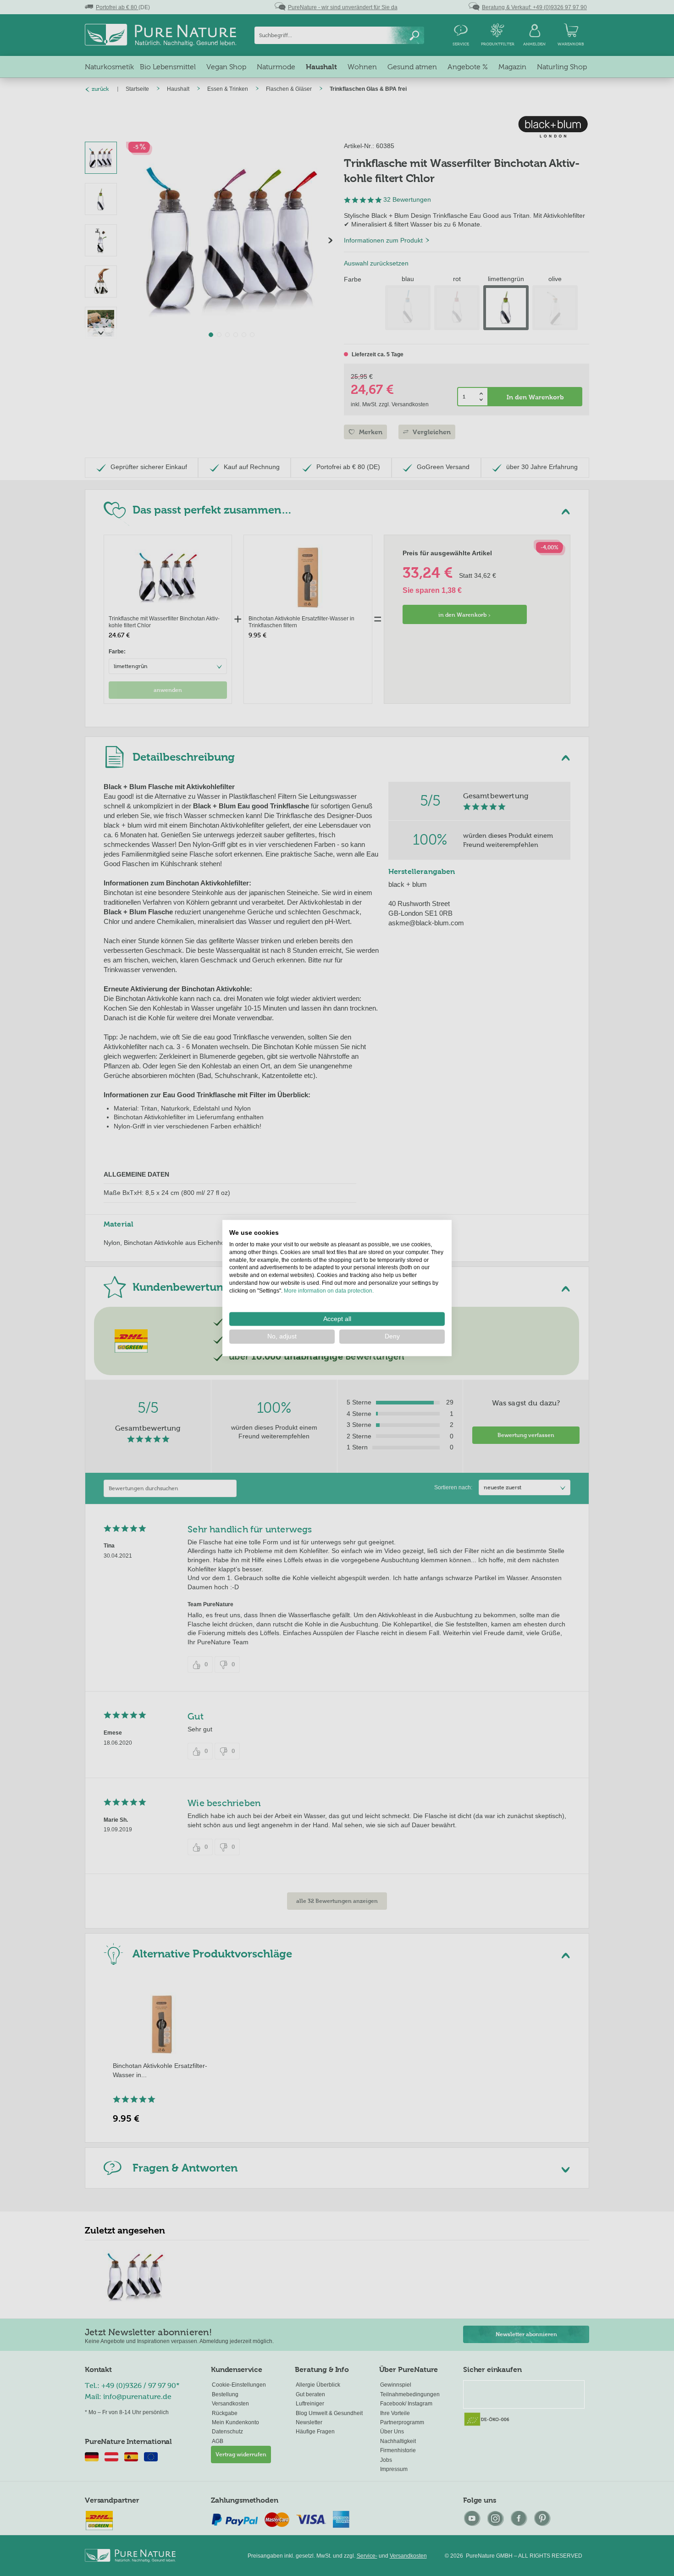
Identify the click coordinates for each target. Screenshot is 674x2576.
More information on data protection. (329, 1290)
